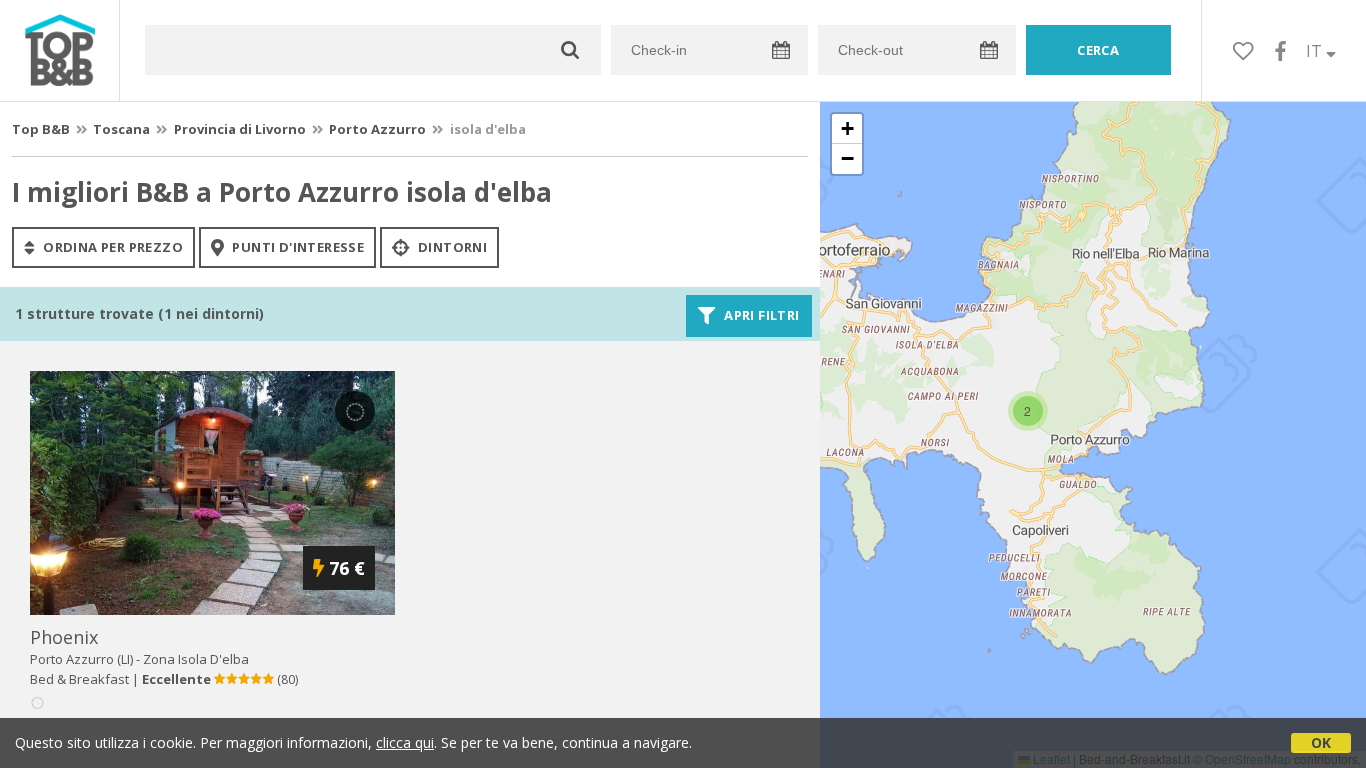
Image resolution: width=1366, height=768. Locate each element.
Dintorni (451, 247)
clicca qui (405, 742)
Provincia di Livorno (240, 129)
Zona (196, 659)
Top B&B (41, 129)
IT (1316, 51)
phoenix (64, 637)
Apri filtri (760, 316)
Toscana (121, 129)
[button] (1028, 411)
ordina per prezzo (111, 247)
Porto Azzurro (377, 129)
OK (1321, 742)
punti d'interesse (296, 247)
